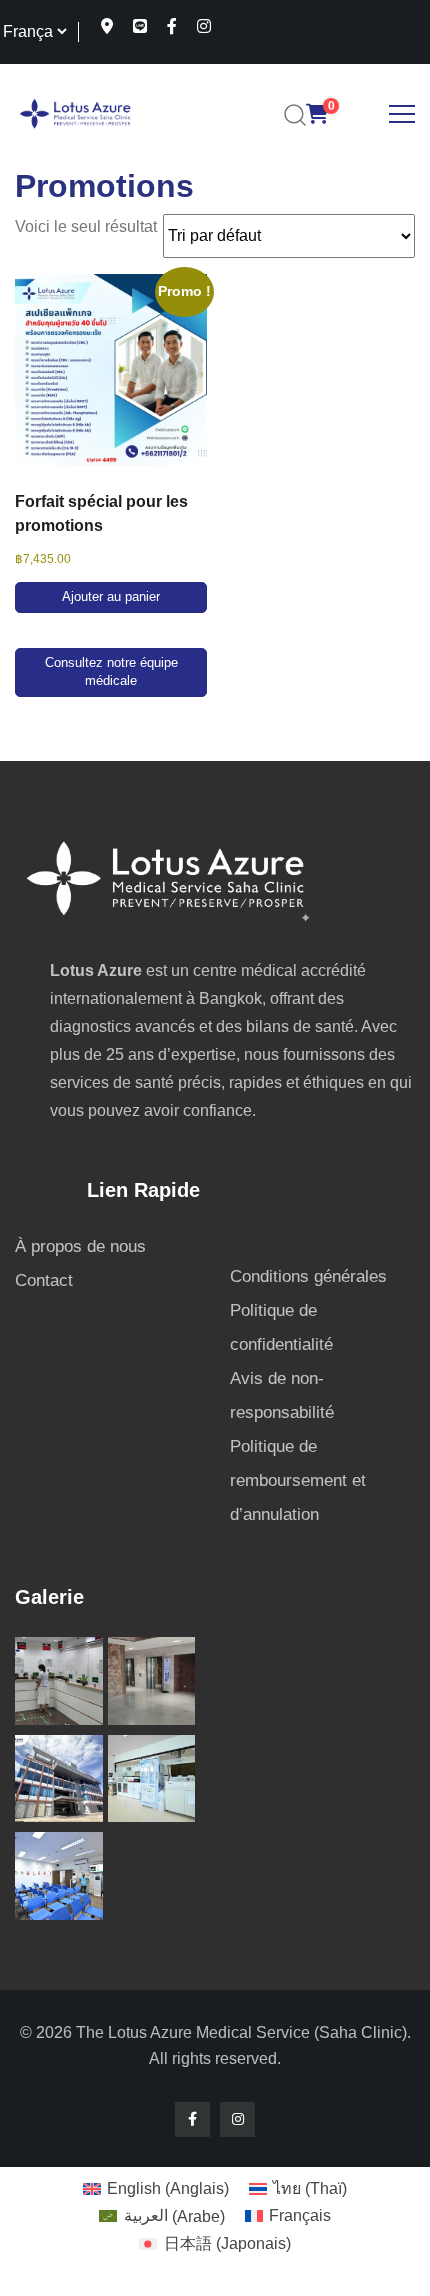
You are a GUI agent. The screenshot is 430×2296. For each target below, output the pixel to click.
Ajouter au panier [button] (111, 597)
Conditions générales (308, 1276)
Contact (44, 1280)
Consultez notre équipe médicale (111, 672)
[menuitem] (156, 2189)
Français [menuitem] (300, 2215)
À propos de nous (80, 1246)
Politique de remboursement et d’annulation (298, 1480)
